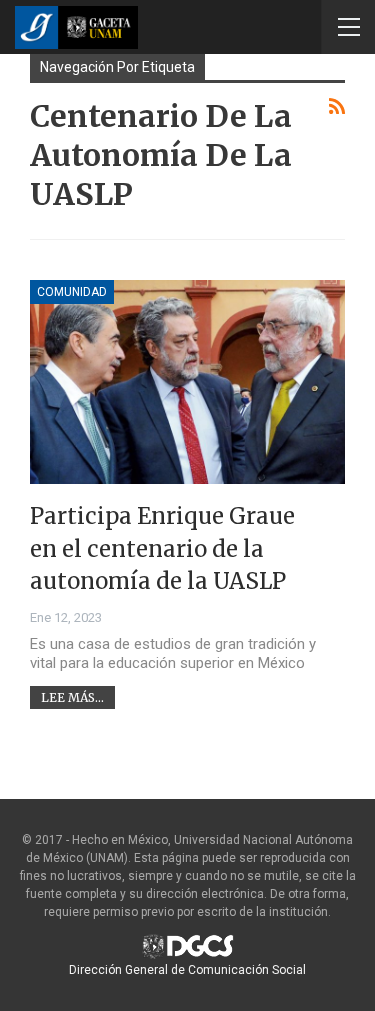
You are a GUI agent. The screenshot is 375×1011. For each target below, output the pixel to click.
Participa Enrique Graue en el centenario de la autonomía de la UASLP (162, 548)
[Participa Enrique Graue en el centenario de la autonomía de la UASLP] (187, 382)
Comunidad (72, 292)
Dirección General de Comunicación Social (187, 970)
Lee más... (72, 697)
